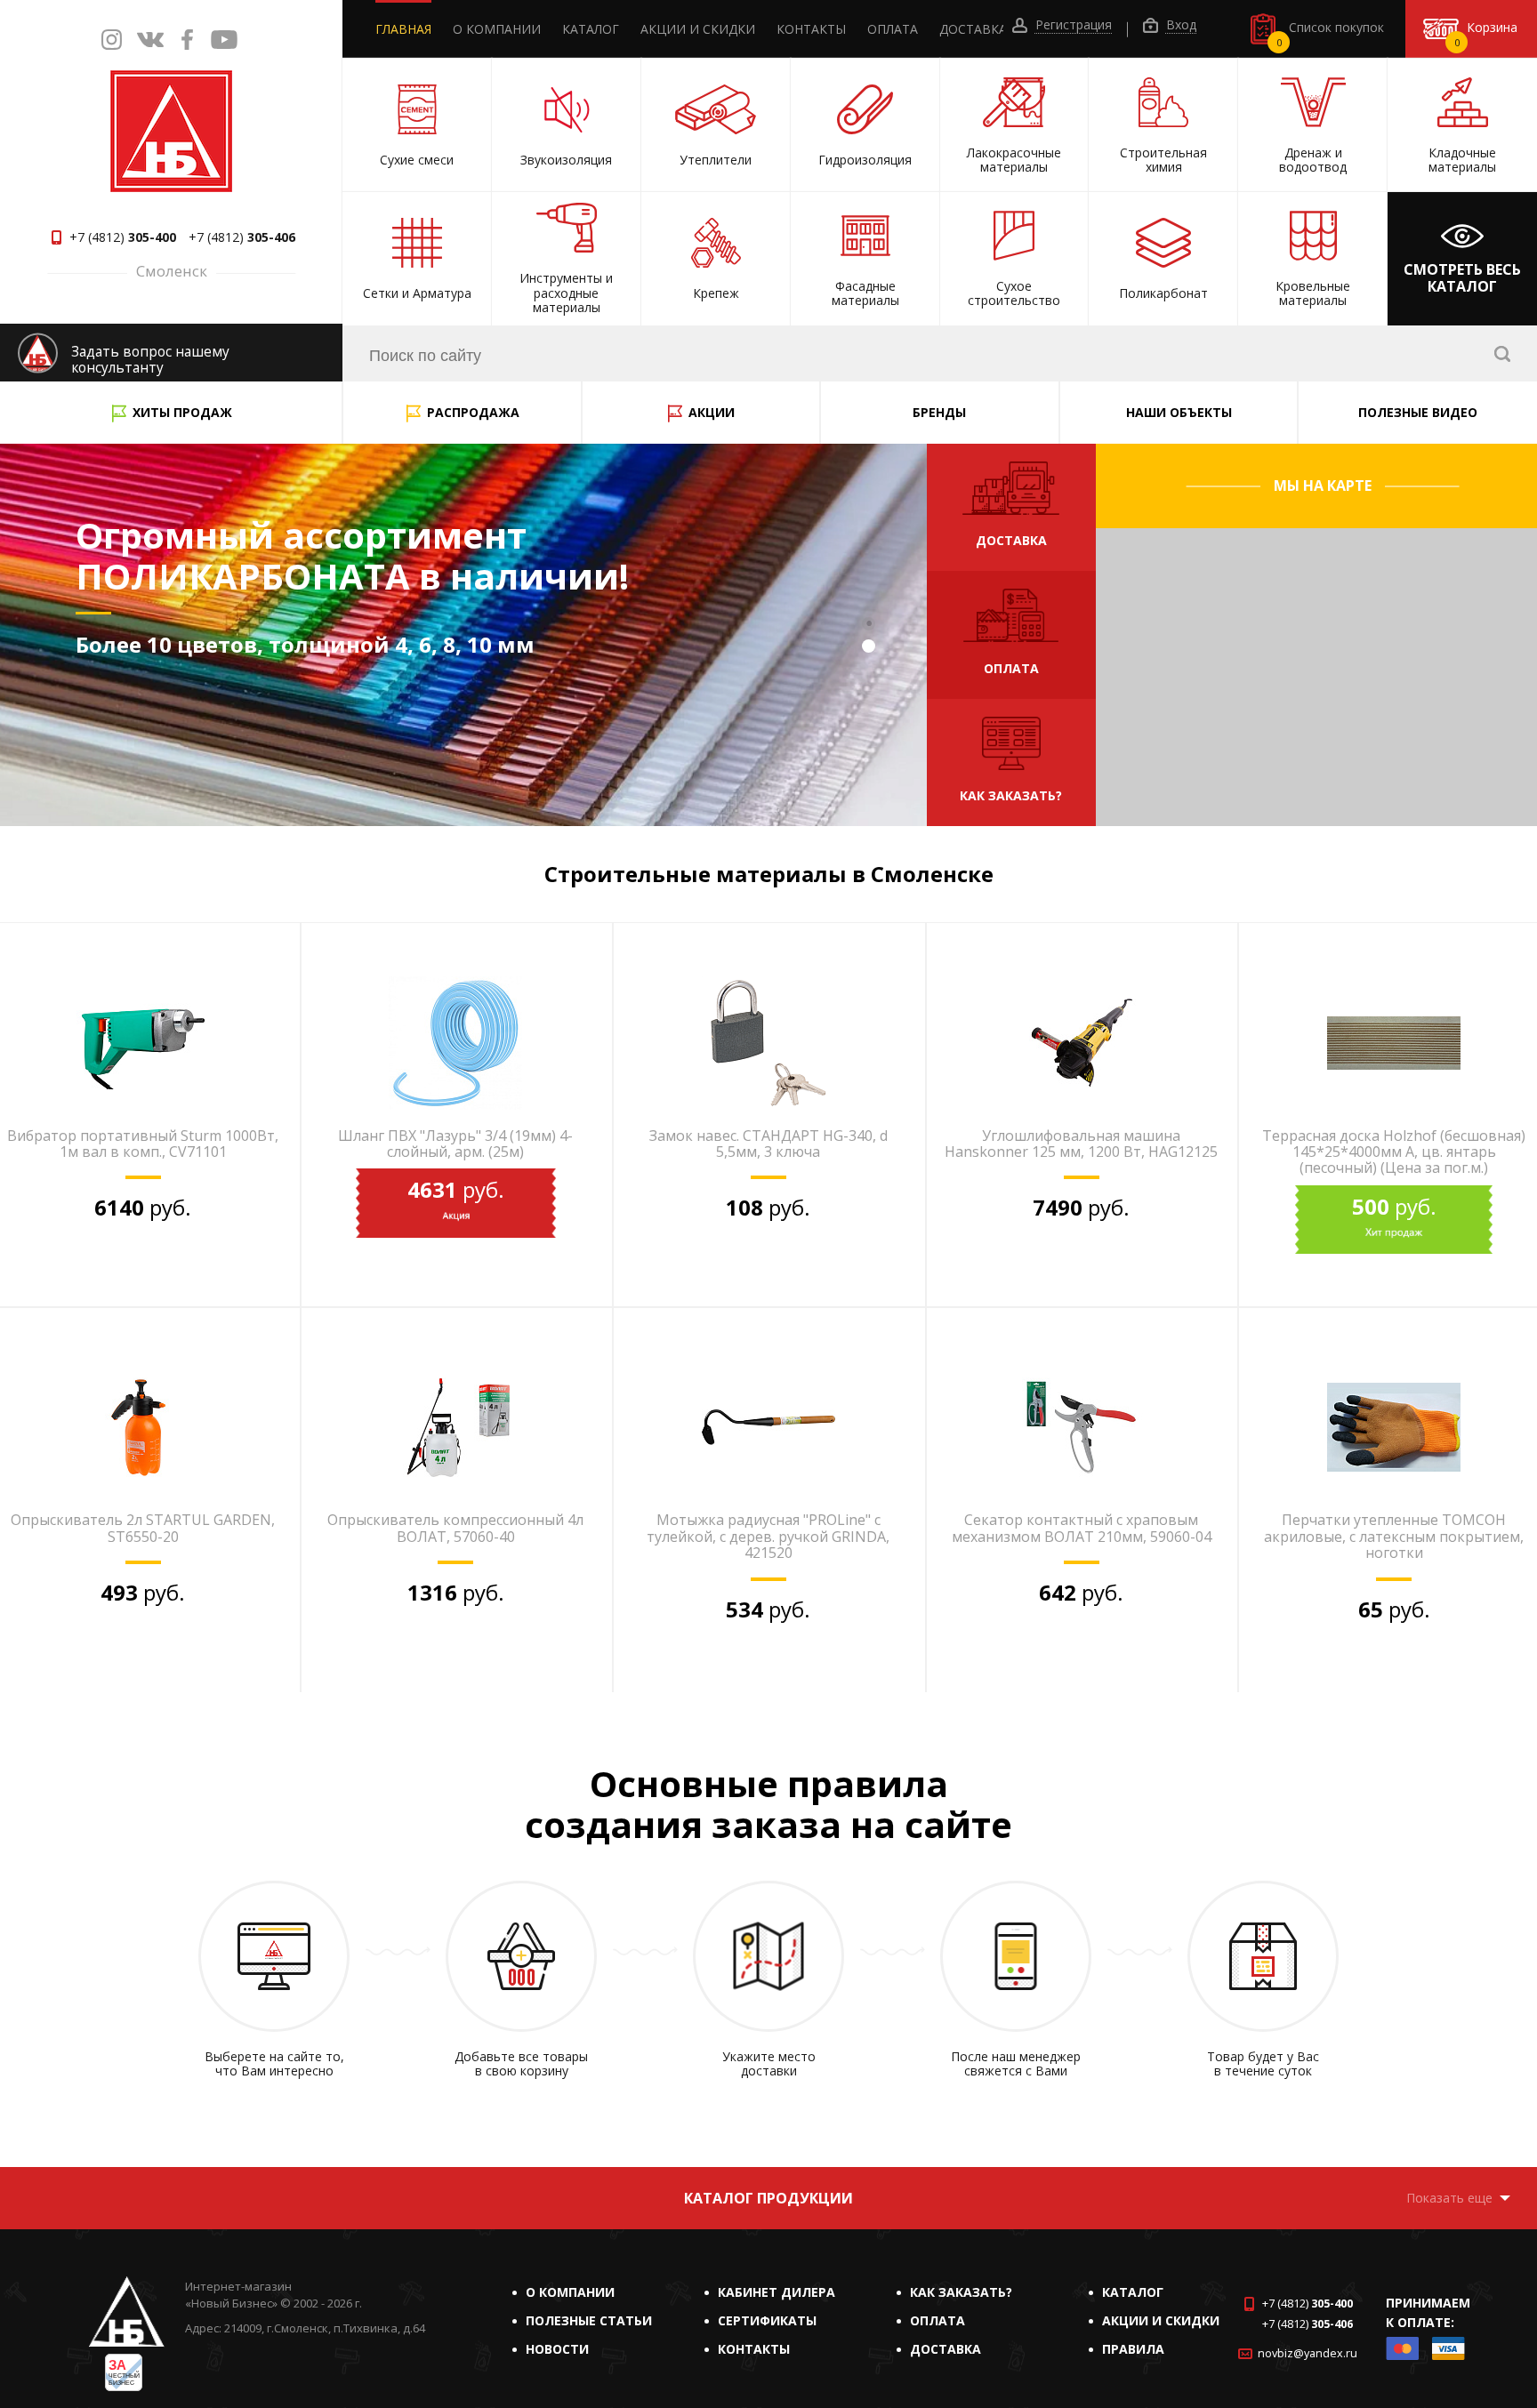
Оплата (893, 29)
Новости (557, 2349)
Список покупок (1331, 34)
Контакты (811, 29)
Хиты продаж (182, 412)
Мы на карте (1323, 486)
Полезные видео (1418, 412)
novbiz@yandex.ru (1308, 2353)
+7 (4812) (123, 237)
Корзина (1486, 34)
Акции (712, 412)
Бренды (939, 412)
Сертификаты (767, 2320)
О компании (497, 29)
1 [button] (871, 626)
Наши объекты (1179, 412)
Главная (403, 29)
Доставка (973, 29)
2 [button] (871, 648)
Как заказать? (961, 2292)
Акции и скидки (698, 29)
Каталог (591, 29)
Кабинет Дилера (777, 2292)
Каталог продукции (768, 2198)
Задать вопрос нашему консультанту (150, 360)
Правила (1133, 2349)
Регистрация (1072, 25)
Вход (1179, 25)
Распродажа (473, 412)
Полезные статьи (589, 2320)
